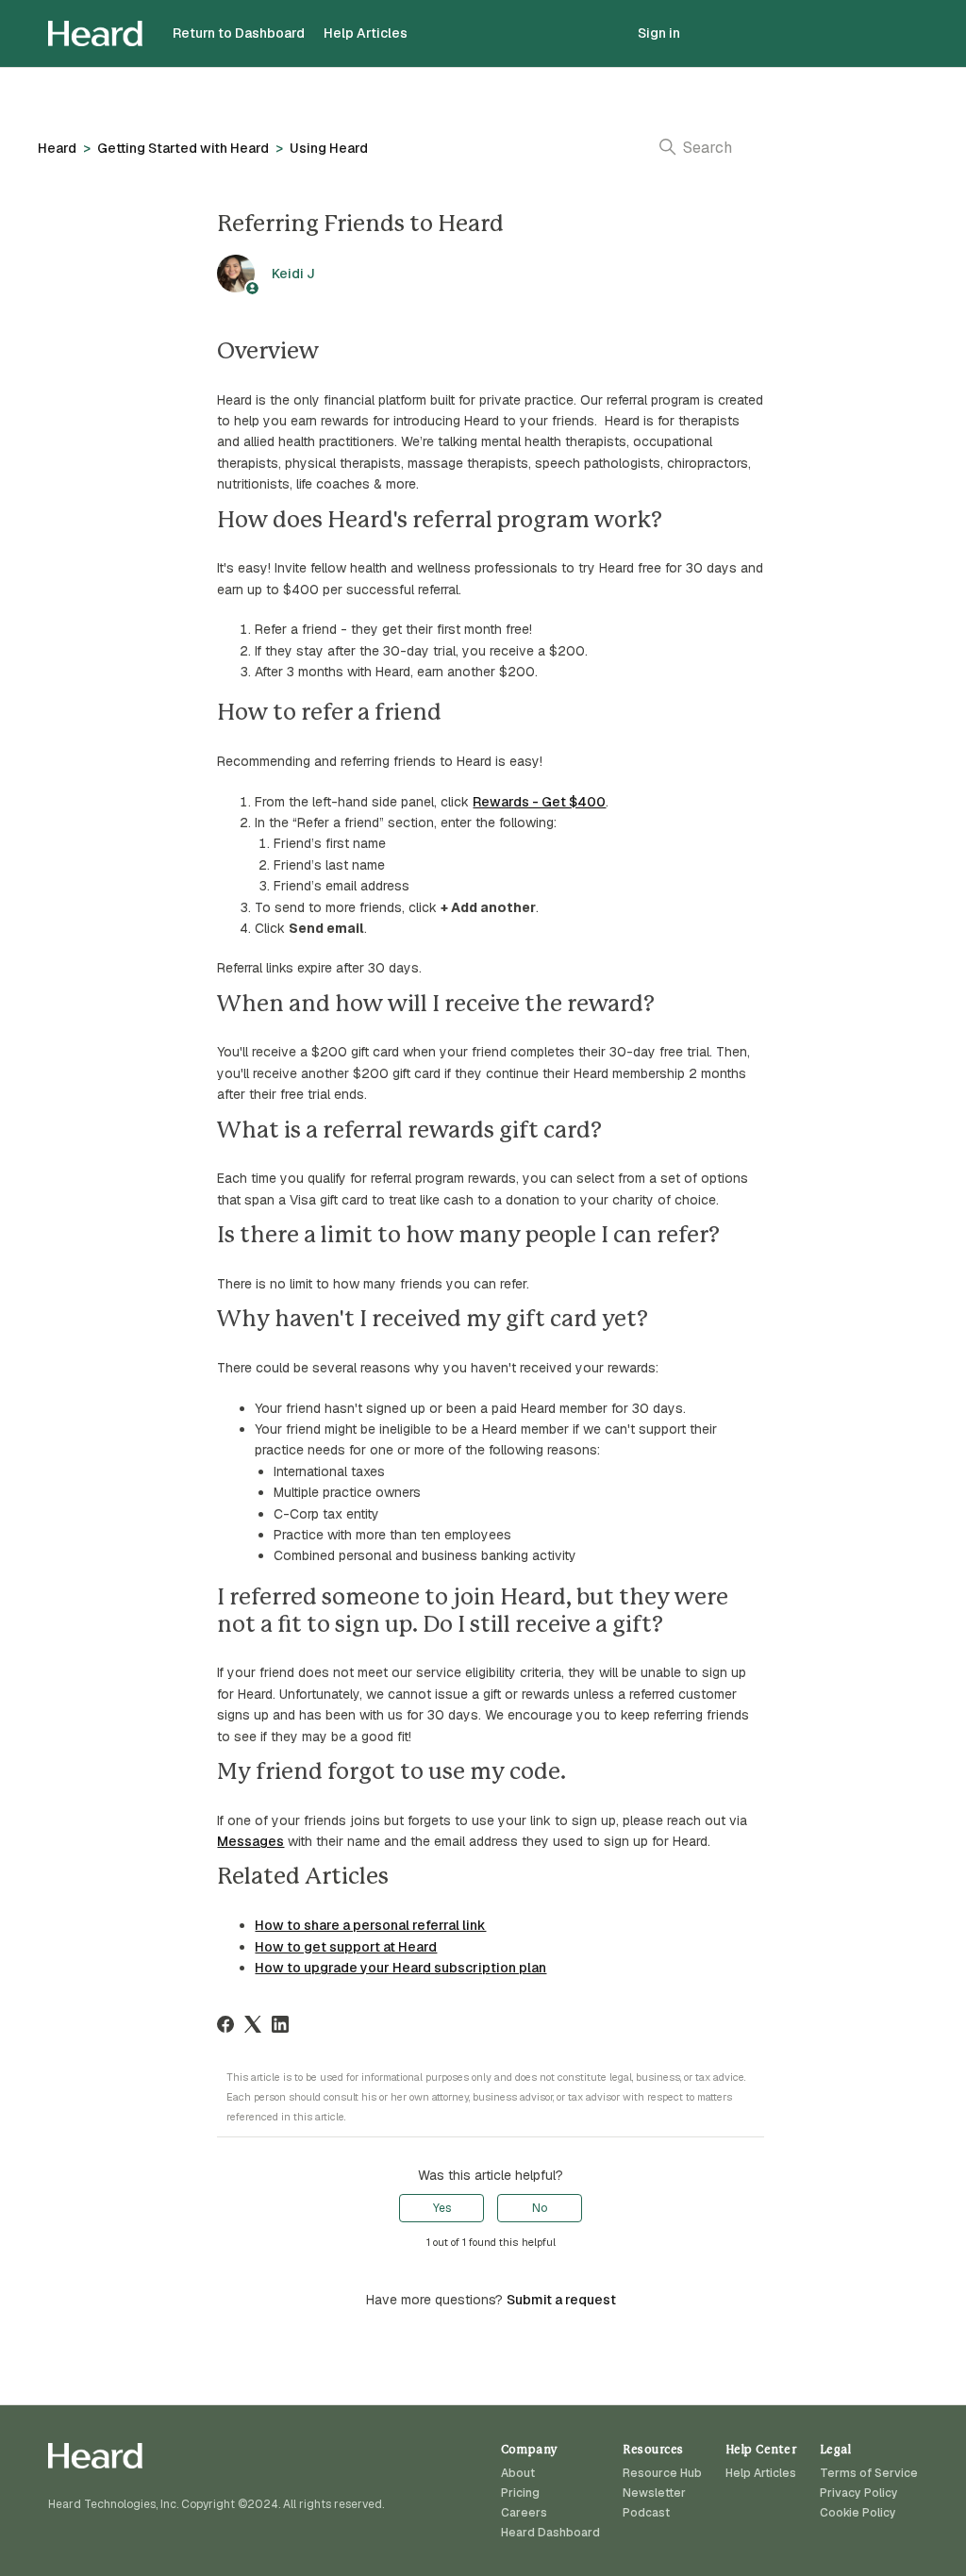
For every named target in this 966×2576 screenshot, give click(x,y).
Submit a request (561, 2300)
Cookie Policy (858, 2513)
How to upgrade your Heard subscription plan (400, 1968)
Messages (250, 1841)
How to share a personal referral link (370, 1925)
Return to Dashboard (239, 33)
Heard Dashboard (550, 2533)
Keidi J (293, 274)
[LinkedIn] (280, 2024)
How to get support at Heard (346, 1947)
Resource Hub (662, 2473)
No (540, 2208)
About (518, 2473)
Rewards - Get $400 (539, 802)
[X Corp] (253, 2024)
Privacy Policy (859, 2493)
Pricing (520, 2493)
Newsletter (654, 2493)
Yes (442, 2208)
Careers (524, 2513)
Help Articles (366, 33)
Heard (57, 148)
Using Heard (329, 148)
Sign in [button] (659, 33)
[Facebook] (225, 2024)
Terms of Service (869, 2473)
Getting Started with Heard (183, 148)
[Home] (95, 33)
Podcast (646, 2513)
